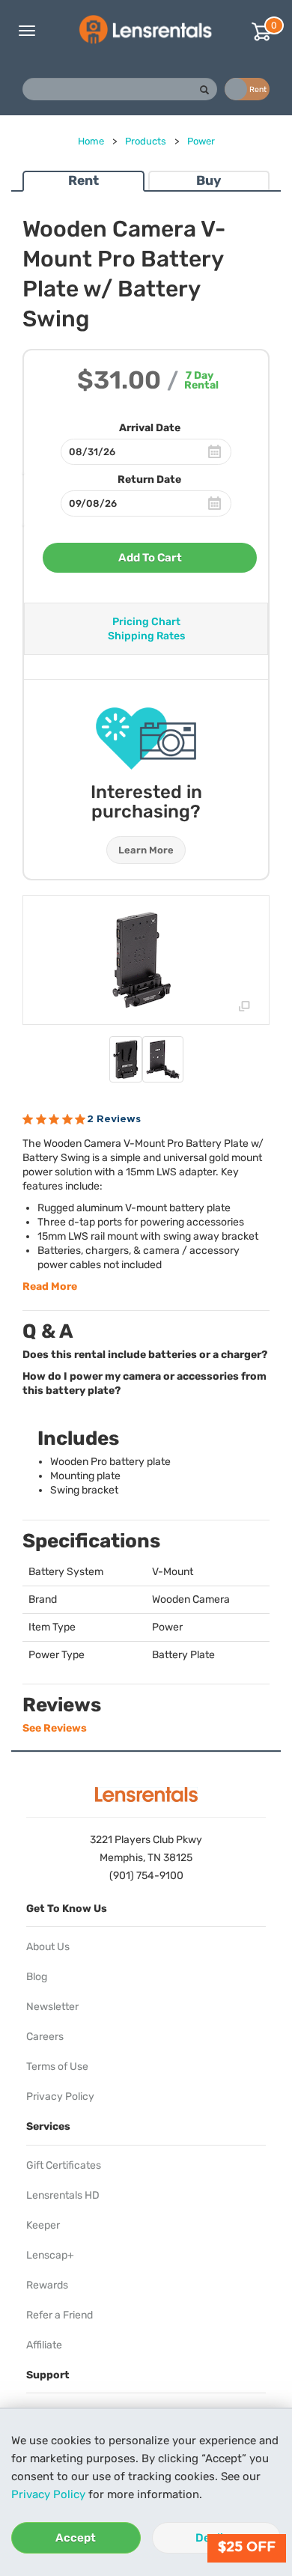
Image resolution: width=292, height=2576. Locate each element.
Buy (209, 180)
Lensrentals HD (63, 2195)
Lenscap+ (50, 2255)
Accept (76, 2538)
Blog (37, 1977)
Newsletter (52, 2007)
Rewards (47, 2285)
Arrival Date (150, 428)
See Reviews (55, 1728)
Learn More (146, 850)
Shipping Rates (146, 636)
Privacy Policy (48, 2494)
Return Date (149, 479)
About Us (48, 1947)
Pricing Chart (146, 622)
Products (146, 141)
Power (201, 141)
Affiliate (44, 2345)
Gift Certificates (64, 2165)
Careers (45, 2037)
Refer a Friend (60, 2315)
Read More (50, 1287)
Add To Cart (150, 558)
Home (91, 141)
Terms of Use (57, 2067)
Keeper (43, 2225)
